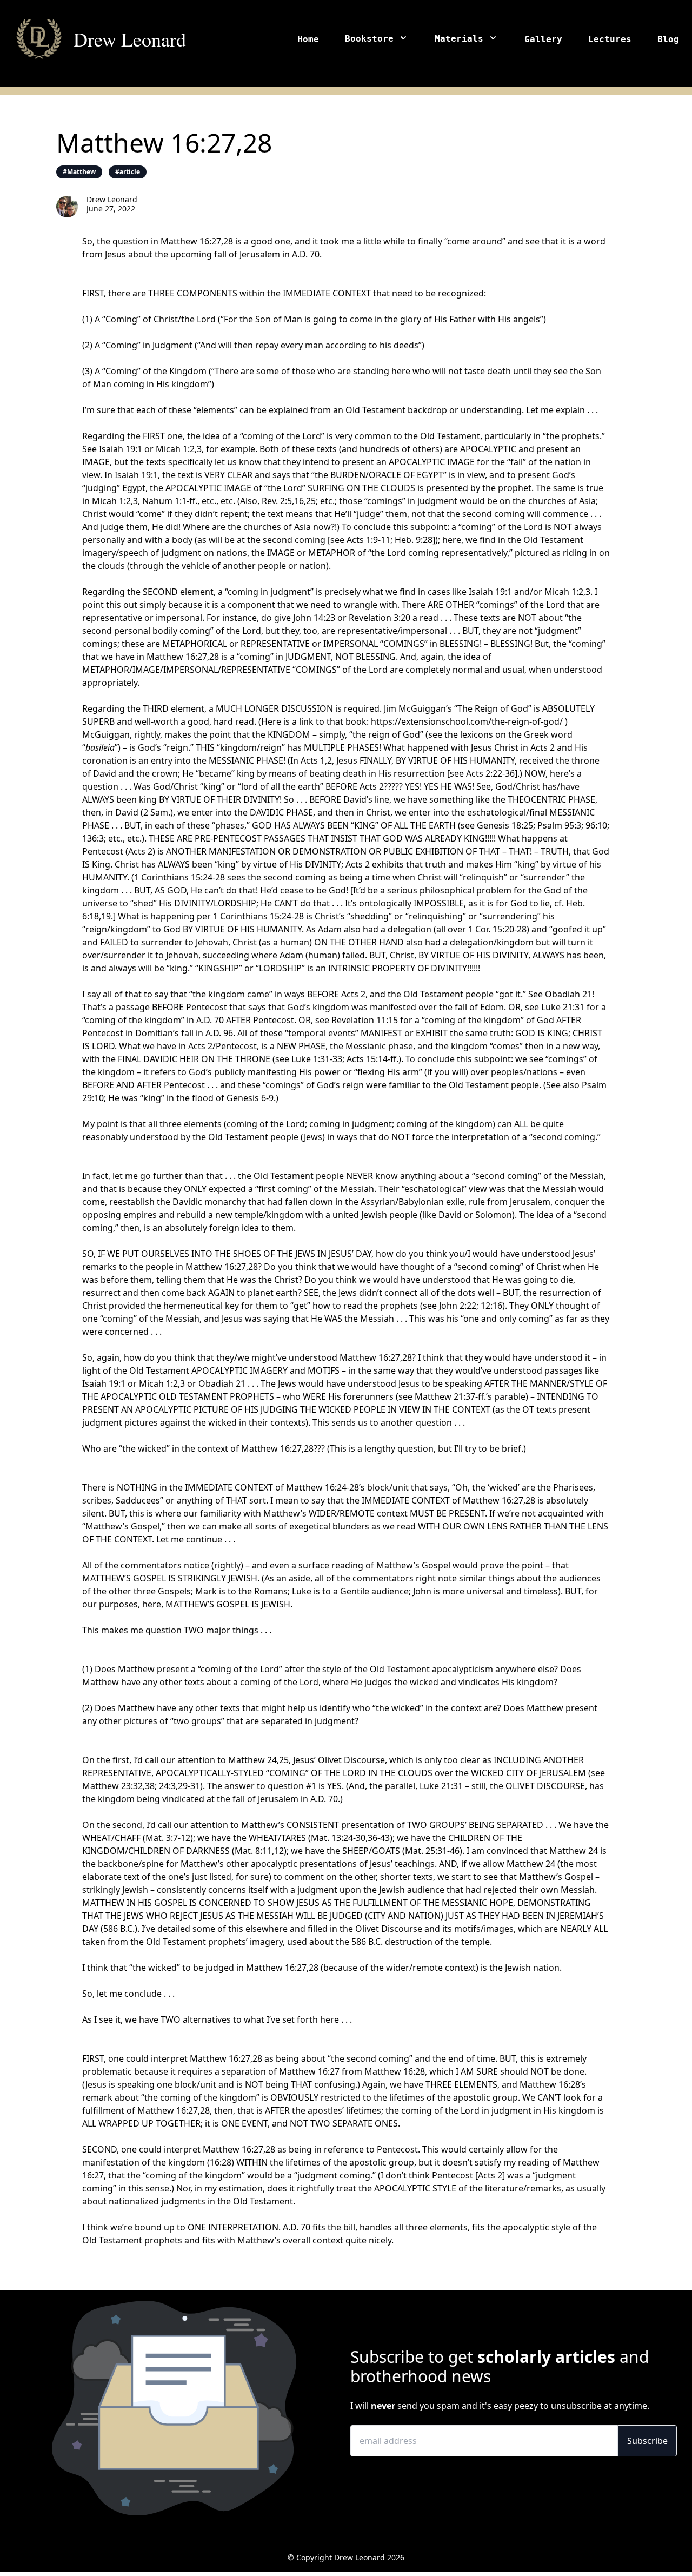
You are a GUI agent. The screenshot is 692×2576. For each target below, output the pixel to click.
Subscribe (647, 2441)
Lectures (610, 39)
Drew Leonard (130, 39)
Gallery (543, 39)
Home (308, 39)
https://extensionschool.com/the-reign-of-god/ (467, 721)
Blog (668, 39)
